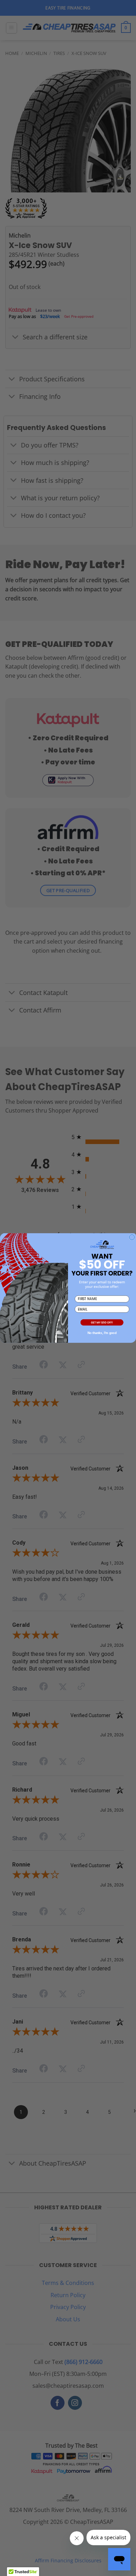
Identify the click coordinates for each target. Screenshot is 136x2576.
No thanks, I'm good (102, 1333)
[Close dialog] (132, 1237)
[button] (102, 1323)
